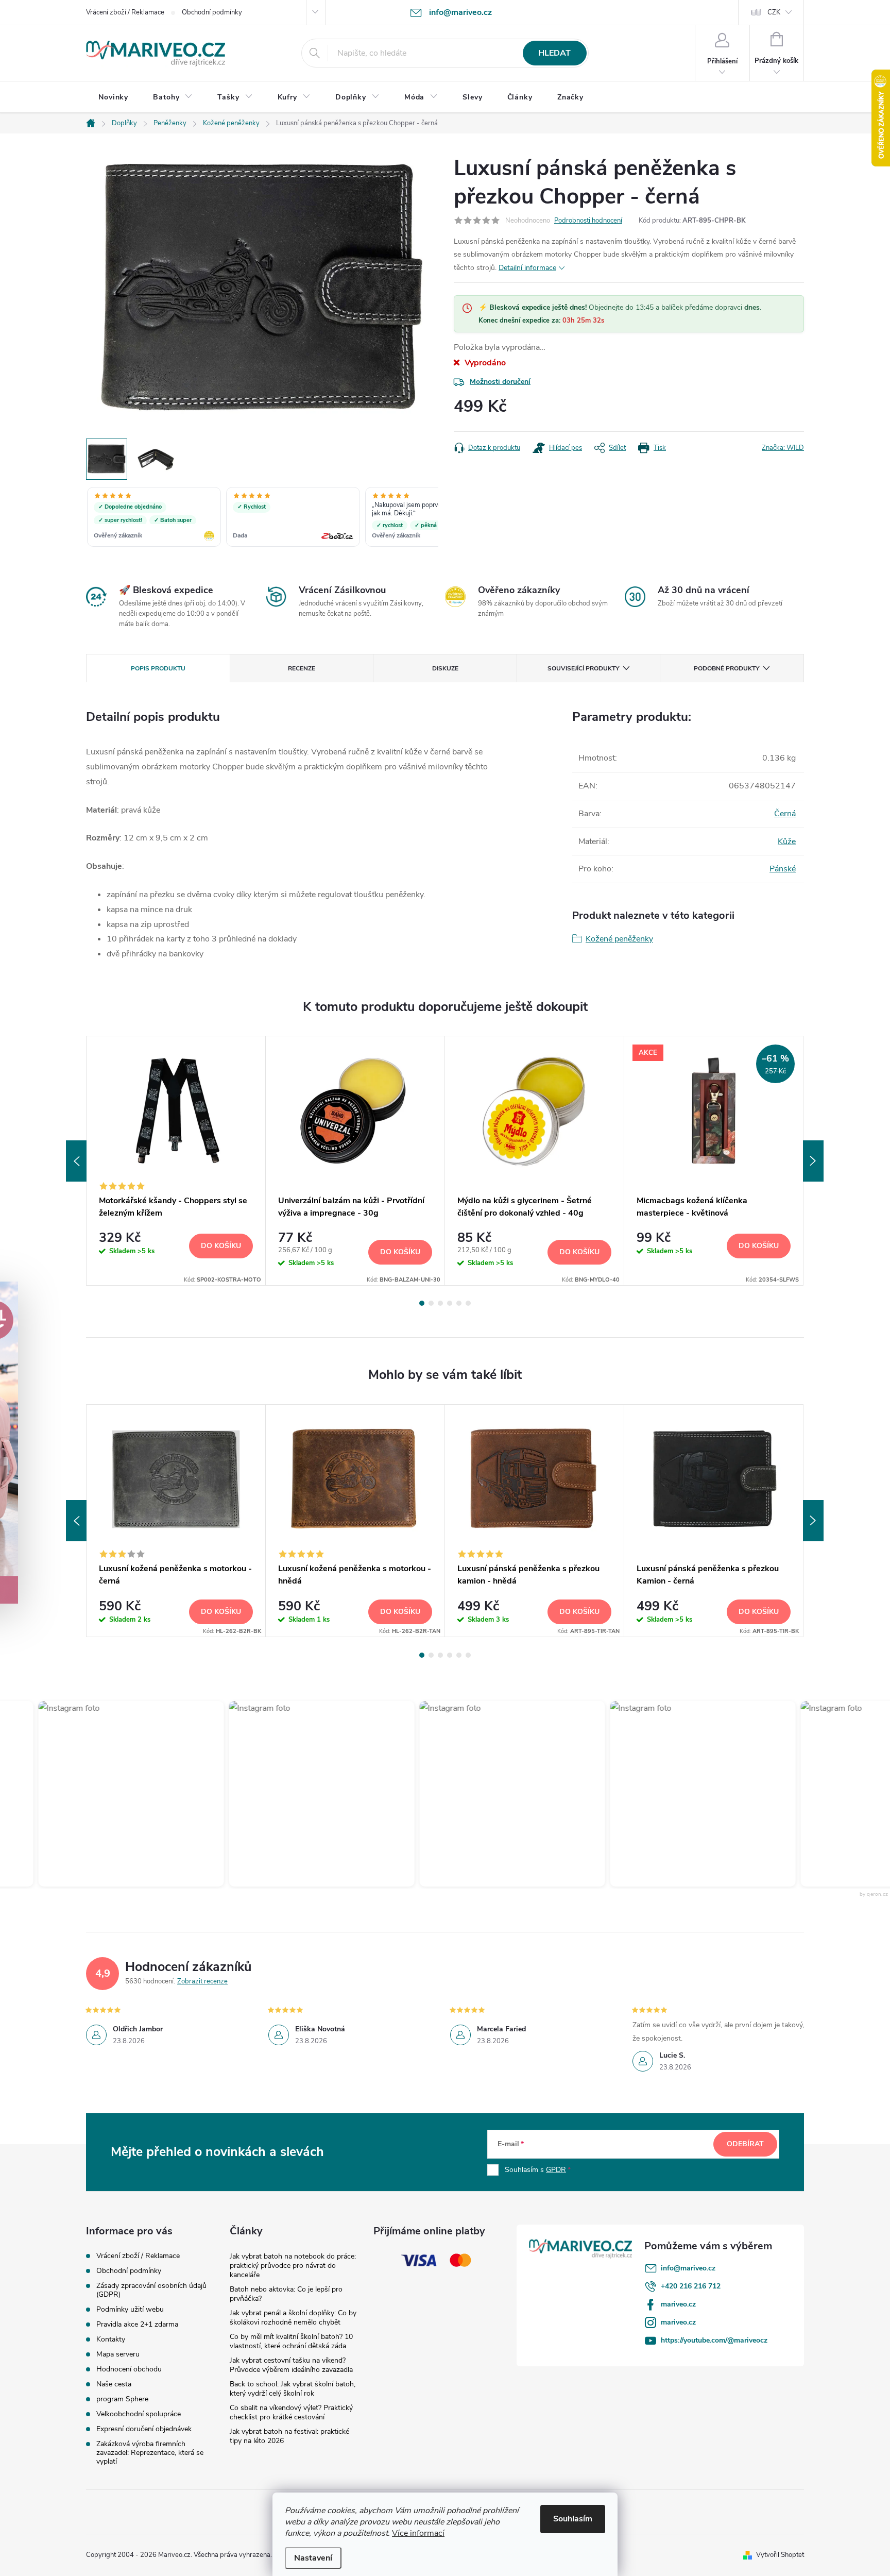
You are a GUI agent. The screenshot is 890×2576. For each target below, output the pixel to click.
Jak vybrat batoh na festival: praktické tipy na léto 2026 (289, 2436)
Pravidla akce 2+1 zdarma (137, 2324)
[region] (262, 518)
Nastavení (313, 2558)
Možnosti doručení (500, 382)
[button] (101, 1794)
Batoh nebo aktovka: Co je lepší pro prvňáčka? (286, 2294)
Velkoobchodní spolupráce (139, 2414)
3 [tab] (440, 1303)
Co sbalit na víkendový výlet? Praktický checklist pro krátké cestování (291, 2412)
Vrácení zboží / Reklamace (125, 12)
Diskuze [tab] (445, 668)
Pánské (783, 869)
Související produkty (583, 668)
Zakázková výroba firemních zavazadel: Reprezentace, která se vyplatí (150, 2453)
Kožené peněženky (619, 939)
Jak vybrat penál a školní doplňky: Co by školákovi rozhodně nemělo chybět (293, 2318)
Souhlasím (573, 2519)
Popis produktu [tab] (158, 668)
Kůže (787, 841)
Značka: (783, 448)
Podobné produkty (726, 668)
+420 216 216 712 (691, 2286)
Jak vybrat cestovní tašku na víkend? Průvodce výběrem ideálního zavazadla (291, 2365)
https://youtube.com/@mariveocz (714, 2340)
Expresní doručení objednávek (144, 2429)
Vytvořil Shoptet (780, 2555)
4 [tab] (450, 1303)
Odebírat (745, 2144)
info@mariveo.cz (688, 2268)
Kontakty (111, 2339)
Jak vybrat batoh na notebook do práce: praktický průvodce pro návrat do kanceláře (293, 2266)
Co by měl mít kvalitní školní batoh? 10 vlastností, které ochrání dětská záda (291, 2341)
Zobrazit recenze (202, 1981)
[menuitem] (113, 97)
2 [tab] (431, 1303)
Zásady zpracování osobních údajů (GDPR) (151, 2290)
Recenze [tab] (302, 668)
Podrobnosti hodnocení (588, 221)
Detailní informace (527, 268)
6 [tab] (468, 1303)
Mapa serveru (118, 2354)
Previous (76, 1161)
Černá (785, 814)
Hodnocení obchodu (129, 2369)
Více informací (418, 2533)
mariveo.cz (678, 2304)
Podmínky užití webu (130, 2309)
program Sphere (122, 2399)
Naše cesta (114, 2384)
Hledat (554, 53)
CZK (774, 12)
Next (813, 1161)
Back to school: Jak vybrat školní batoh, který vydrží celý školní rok (293, 2389)
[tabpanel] (176, 1161)
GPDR (556, 2170)
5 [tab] (459, 1303)
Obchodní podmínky (212, 12)
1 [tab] (422, 1303)
